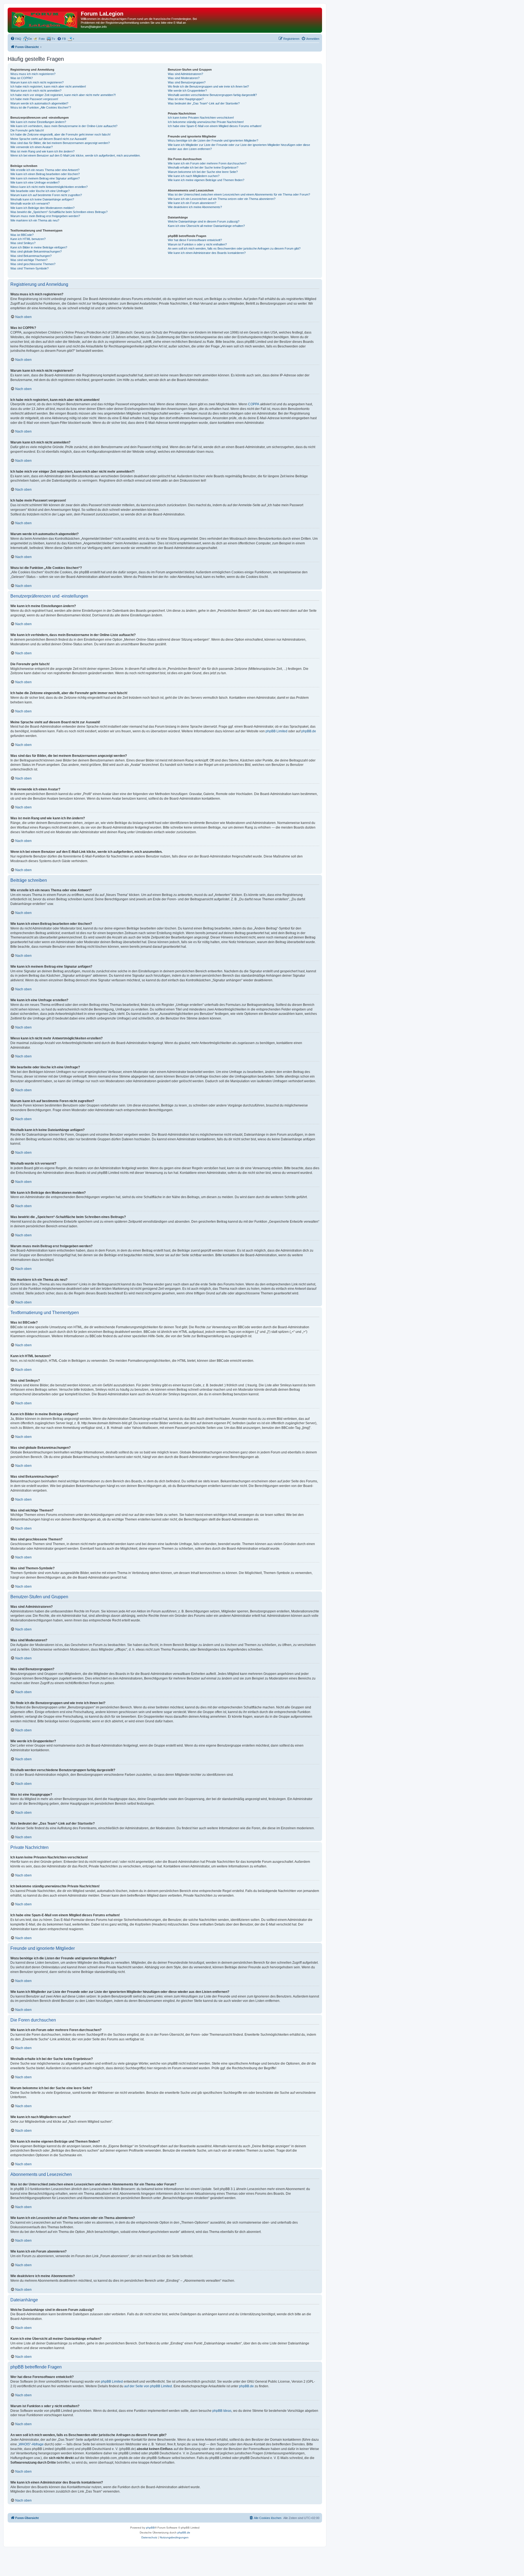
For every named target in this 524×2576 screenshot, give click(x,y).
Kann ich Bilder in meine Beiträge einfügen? (39, 247)
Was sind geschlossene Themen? (33, 264)
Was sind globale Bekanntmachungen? (36, 251)
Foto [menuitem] (42, 39)
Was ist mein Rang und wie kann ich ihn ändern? (42, 151)
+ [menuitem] (73, 39)
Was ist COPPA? (22, 78)
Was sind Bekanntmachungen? (31, 256)
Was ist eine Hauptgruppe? (186, 99)
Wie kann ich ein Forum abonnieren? (192, 203)
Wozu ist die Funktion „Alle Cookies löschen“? (41, 107)
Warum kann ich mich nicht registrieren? (37, 82)
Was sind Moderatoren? (184, 78)
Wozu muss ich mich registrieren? (33, 74)
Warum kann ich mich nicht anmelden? (36, 91)
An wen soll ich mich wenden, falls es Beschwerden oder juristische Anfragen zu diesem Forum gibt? (234, 248)
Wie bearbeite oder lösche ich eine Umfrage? (40, 191)
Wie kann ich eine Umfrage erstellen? (35, 182)
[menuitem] (16, 39)
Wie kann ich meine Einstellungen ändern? (38, 122)
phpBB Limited (276, 731)
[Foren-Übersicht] (45, 19)
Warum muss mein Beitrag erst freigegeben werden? (45, 216)
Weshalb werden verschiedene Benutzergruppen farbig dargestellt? (212, 95)
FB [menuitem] (64, 39)
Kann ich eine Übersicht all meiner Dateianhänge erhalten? (206, 226)
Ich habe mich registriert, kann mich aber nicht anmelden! (48, 86)
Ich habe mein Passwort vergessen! (34, 99)
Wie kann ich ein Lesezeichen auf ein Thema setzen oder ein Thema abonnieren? (222, 199)
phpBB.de (309, 731)
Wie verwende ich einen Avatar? (32, 147)
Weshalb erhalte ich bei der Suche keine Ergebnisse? (203, 167)
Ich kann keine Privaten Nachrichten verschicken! (201, 118)
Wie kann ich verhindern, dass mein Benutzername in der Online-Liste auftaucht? (64, 126)
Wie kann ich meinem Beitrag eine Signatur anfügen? (45, 178)
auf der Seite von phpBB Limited (148, 2386)
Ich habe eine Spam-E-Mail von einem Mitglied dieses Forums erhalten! (215, 126)
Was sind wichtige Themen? (29, 260)
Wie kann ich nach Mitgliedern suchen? (194, 176)
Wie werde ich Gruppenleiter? (187, 91)
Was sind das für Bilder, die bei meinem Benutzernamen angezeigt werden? (60, 143)
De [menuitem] (30, 39)
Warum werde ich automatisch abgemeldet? (39, 103)
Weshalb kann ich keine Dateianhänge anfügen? (42, 199)
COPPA (254, 404)
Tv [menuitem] (53, 39)
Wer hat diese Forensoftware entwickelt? (195, 240)
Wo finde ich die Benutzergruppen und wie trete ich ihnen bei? (208, 86)
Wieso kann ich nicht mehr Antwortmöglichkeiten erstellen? (49, 187)
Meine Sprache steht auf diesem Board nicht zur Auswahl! (48, 139)
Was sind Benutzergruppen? (187, 82)
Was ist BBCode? (22, 235)
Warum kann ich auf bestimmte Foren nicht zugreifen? (46, 195)
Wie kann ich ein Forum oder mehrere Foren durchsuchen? (207, 163)
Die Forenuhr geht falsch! (27, 130)
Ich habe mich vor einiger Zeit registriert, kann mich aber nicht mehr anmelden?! (63, 95)
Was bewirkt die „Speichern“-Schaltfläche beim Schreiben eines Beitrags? (59, 212)
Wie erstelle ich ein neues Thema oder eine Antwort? (45, 170)
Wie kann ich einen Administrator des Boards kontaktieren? (207, 253)
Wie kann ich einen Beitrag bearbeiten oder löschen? (45, 174)
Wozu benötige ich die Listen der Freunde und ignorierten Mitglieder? (213, 140)
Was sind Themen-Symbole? (29, 268)
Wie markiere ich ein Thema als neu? (35, 220)
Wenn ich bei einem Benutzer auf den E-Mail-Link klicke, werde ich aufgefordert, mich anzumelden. (75, 155)
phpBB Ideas (222, 2411)
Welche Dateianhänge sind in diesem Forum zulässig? (204, 221)
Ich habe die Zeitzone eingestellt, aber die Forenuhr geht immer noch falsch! (60, 134)
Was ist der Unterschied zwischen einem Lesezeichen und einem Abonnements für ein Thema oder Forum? (239, 194)
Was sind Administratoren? (185, 74)
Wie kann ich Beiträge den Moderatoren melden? (42, 208)
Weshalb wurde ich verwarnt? (30, 203)
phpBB (150, 2528)
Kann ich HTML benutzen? (28, 239)
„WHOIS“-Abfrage (31, 2444)
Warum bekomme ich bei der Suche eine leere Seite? (203, 172)
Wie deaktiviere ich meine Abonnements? (195, 207)
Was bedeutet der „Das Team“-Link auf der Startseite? (204, 103)
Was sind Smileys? (23, 243)
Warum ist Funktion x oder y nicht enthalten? (197, 244)
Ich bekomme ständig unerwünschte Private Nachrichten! (206, 122)
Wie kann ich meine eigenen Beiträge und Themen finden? (206, 180)
